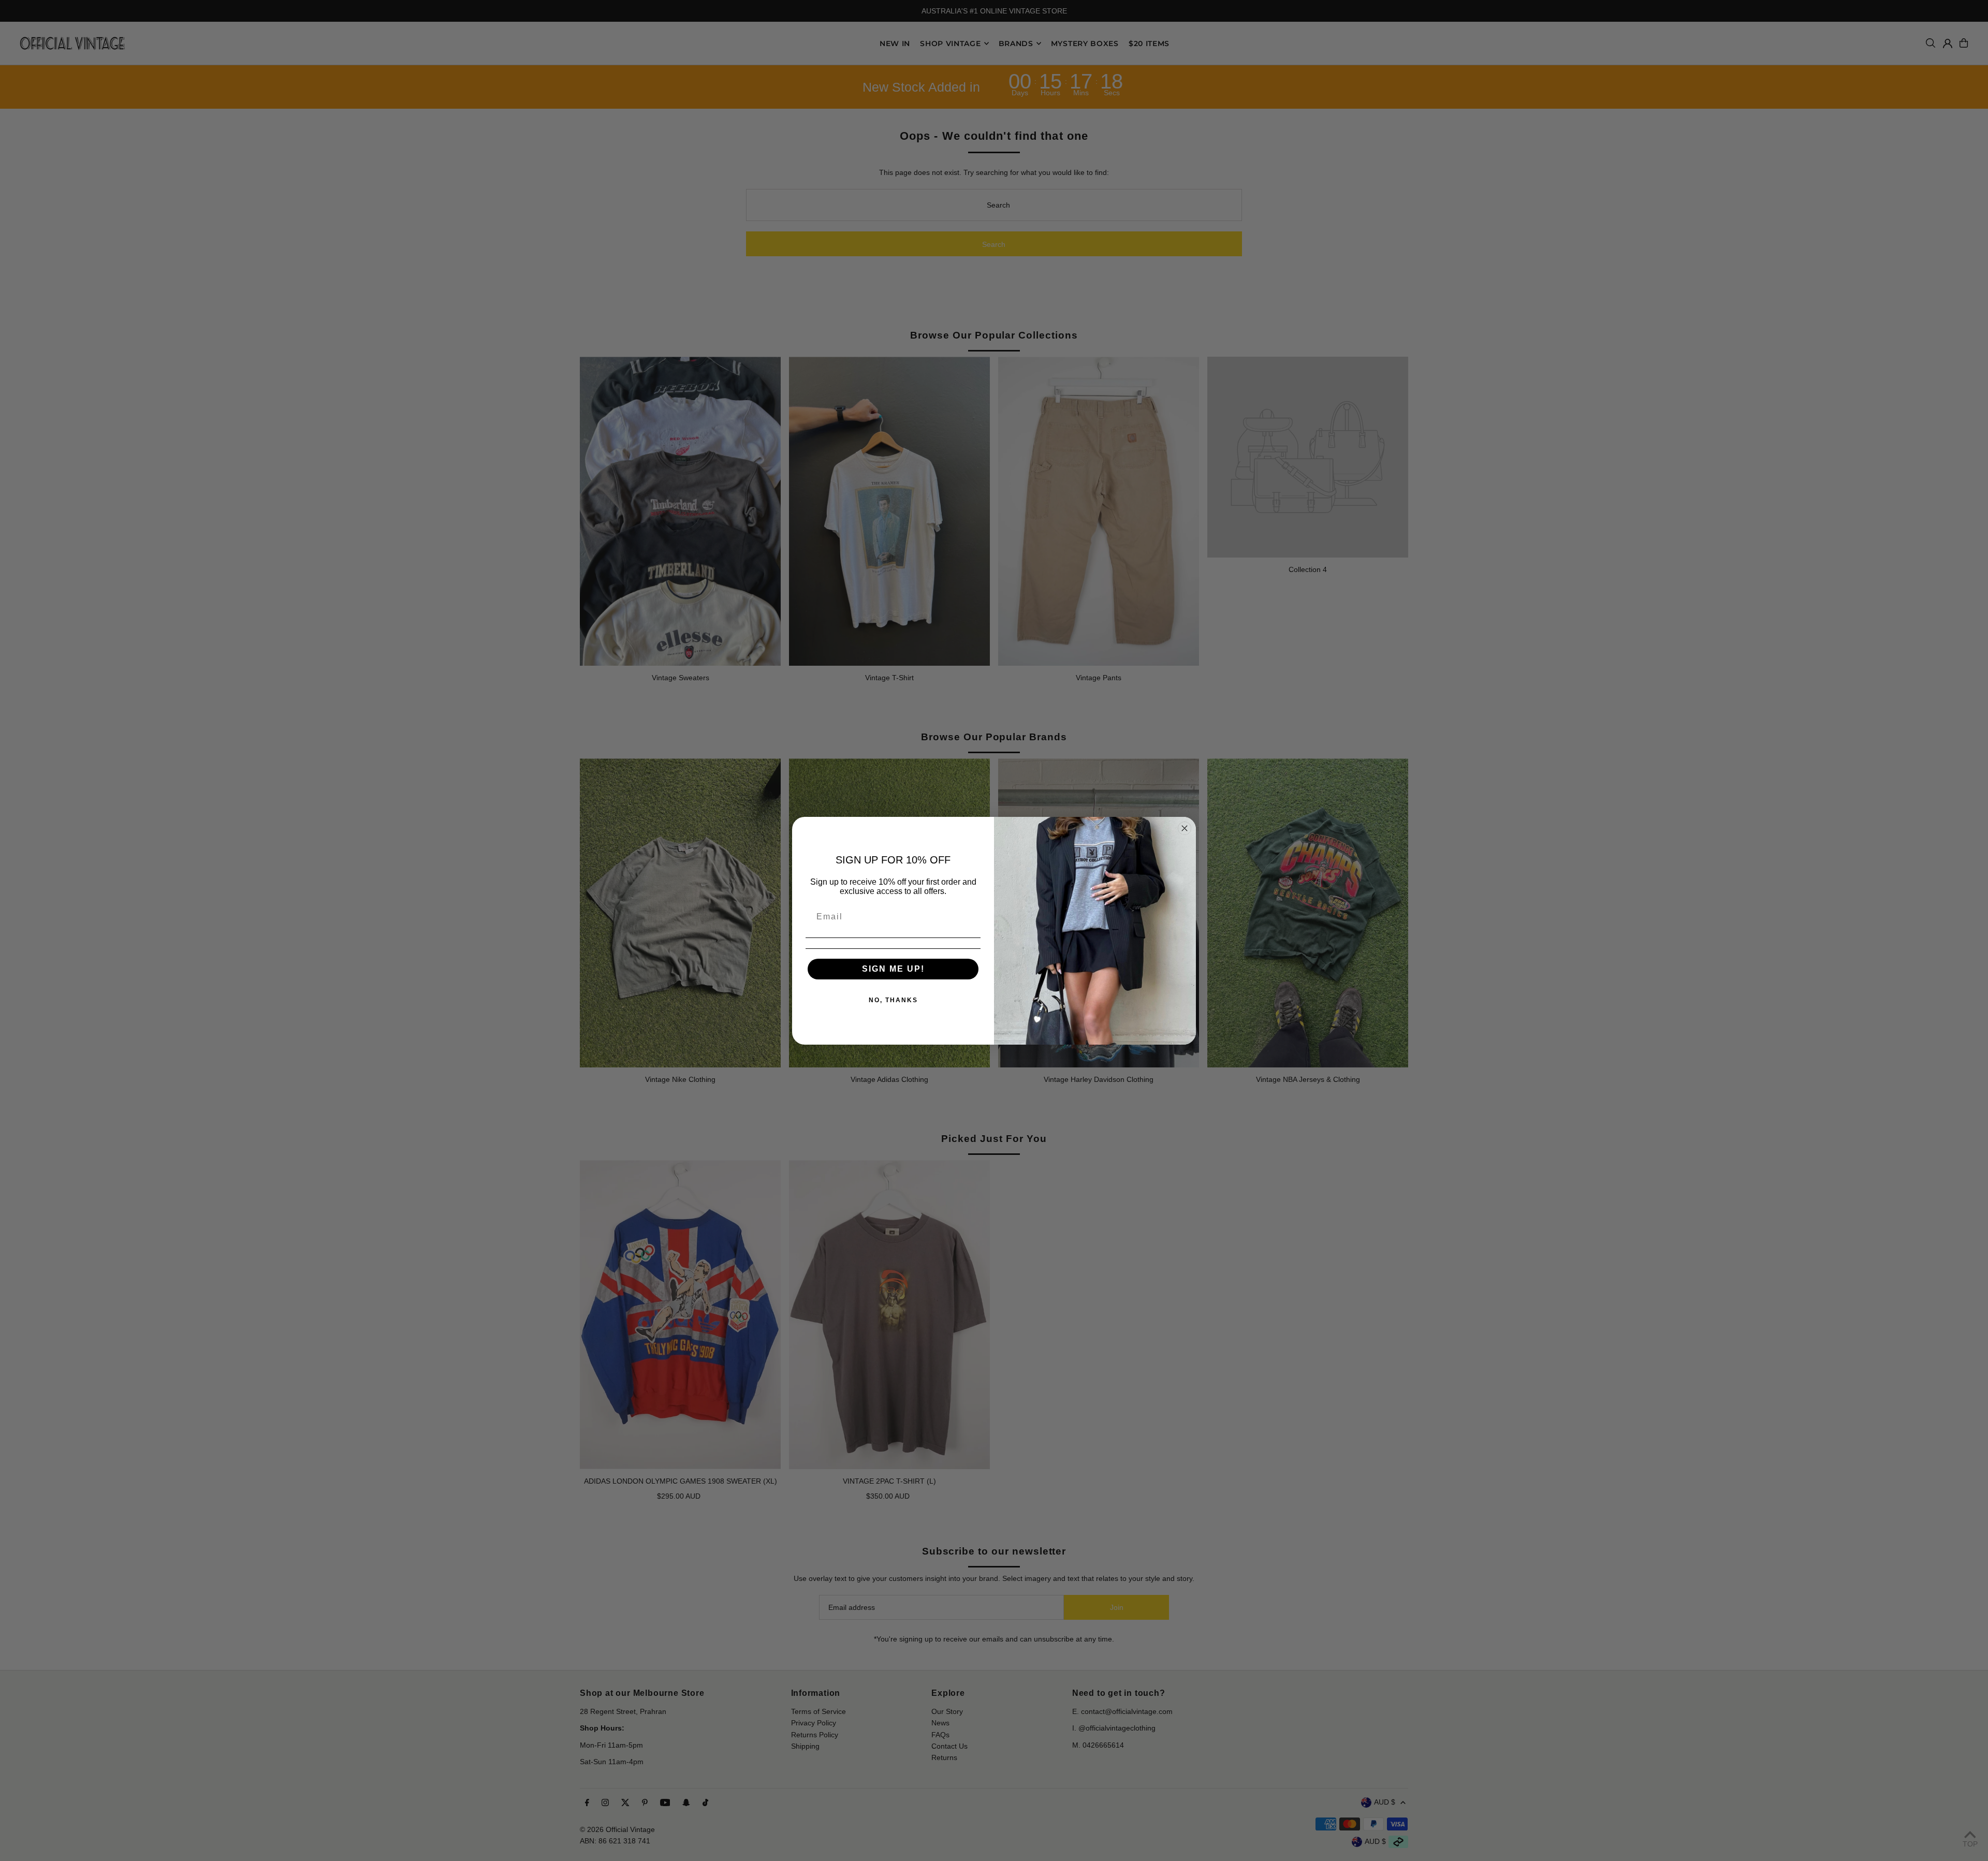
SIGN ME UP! (893, 969)
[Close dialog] (1185, 828)
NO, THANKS (893, 1000)
